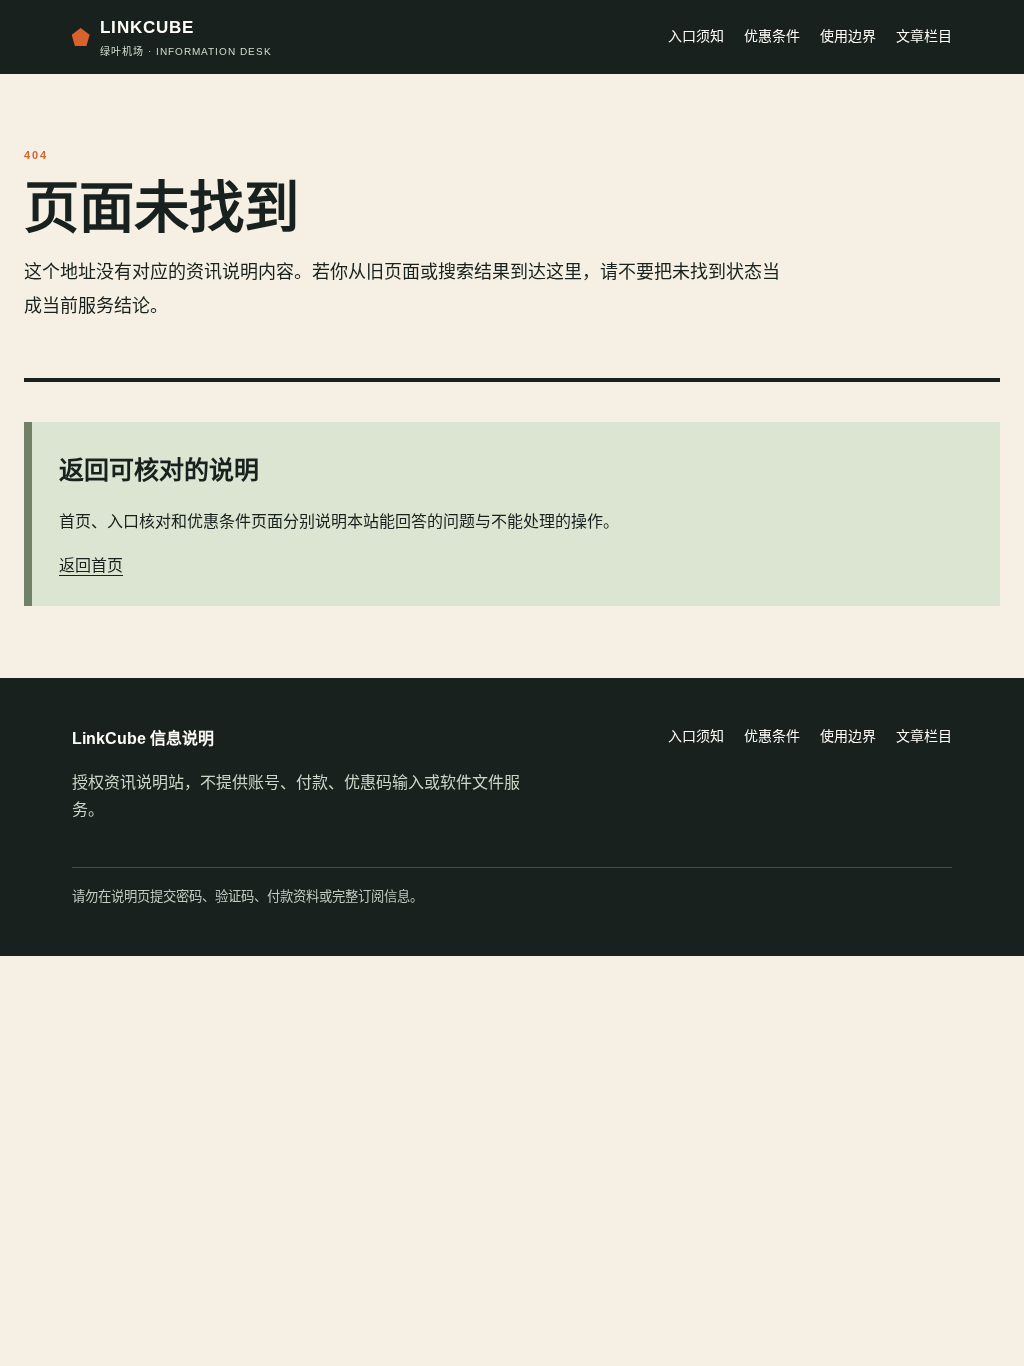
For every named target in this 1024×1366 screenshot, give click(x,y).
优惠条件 (772, 36)
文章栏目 (924, 36)
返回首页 (91, 565)
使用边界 (848, 36)
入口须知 (696, 36)
